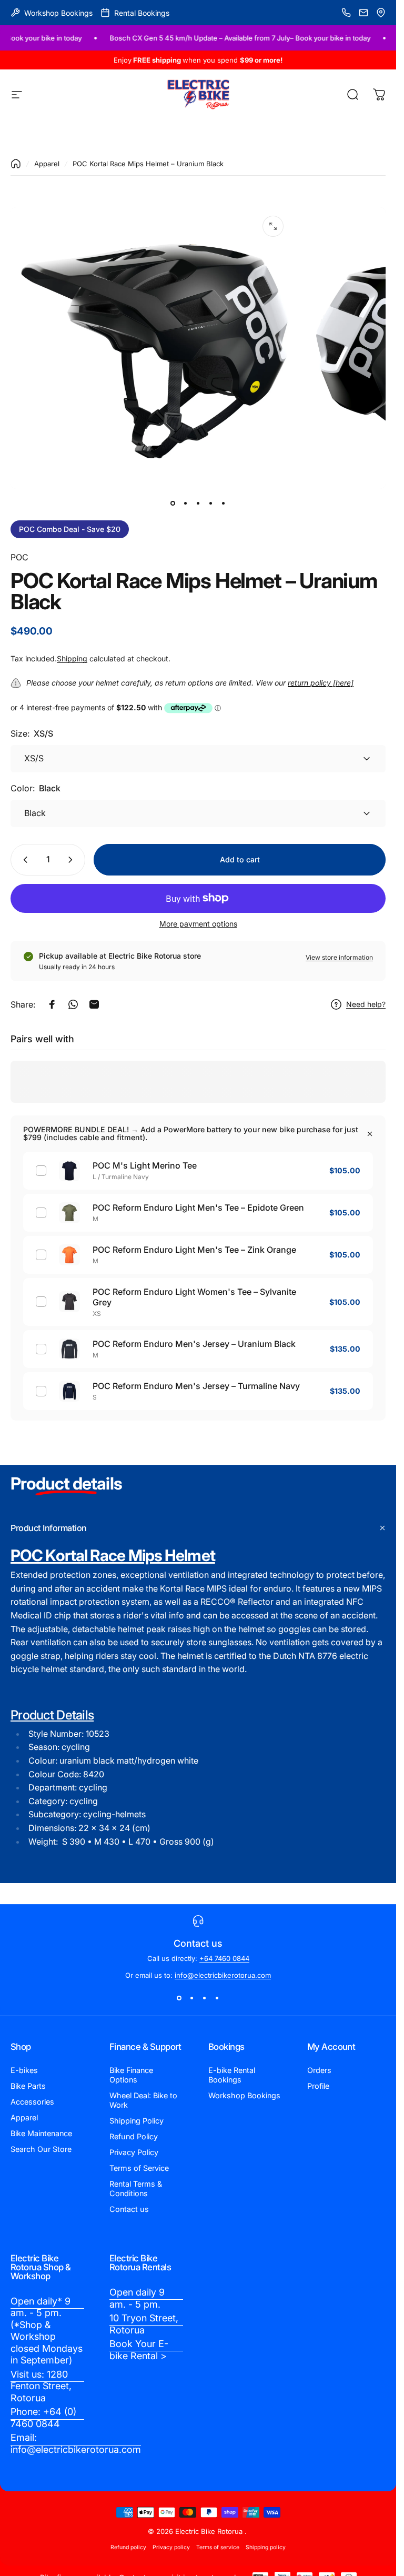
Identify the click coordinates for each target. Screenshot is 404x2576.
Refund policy (128, 2547)
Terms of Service (139, 2168)
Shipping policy (266, 2547)
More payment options (198, 924)
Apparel (47, 164)
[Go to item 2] (186, 504)
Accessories (32, 2102)
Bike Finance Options (131, 2075)
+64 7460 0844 (224, 1958)
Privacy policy (171, 2547)
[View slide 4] (217, 1998)
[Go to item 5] (224, 504)
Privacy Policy (134, 2152)
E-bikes (24, 2070)
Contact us (129, 2209)
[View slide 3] (205, 1998)
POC (19, 557)
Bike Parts (28, 2086)
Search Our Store (41, 2149)
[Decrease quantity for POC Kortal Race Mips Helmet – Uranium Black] (23, 860)
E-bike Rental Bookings (232, 2075)
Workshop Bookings (244, 2095)
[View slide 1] (179, 1998)
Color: (36, 788)
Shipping (72, 658)
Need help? (366, 1004)
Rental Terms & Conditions (136, 2188)
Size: (32, 733)
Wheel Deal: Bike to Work (143, 2100)
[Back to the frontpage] (16, 164)
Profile (318, 2086)
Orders (319, 2070)
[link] (47, 2331)
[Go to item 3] (198, 504)
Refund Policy (134, 2136)
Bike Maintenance (41, 2133)
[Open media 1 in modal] (273, 226)
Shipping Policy (137, 2121)
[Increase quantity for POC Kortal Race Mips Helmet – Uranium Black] (73, 860)
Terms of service (218, 2547)
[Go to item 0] (173, 504)
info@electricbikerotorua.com (223, 1975)
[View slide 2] (192, 1998)
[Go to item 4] (211, 504)
